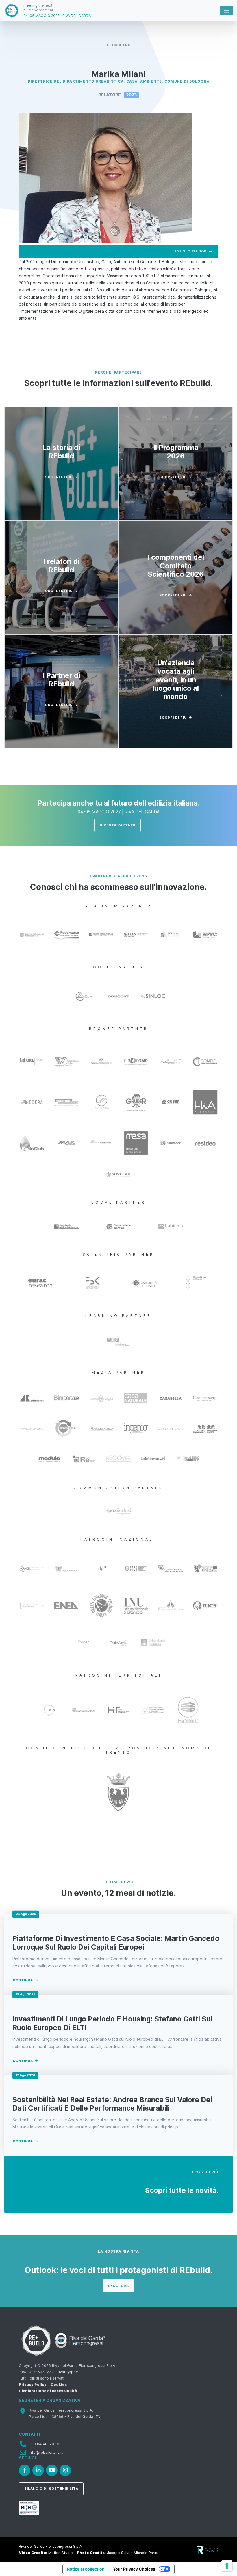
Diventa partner (118, 825)
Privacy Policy (33, 2385)
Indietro (121, 45)
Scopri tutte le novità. (182, 2190)
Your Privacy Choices (134, 2569)
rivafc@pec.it (69, 2372)
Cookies (59, 2385)
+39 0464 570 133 (45, 2444)
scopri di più (59, 477)
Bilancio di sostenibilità (51, 2489)
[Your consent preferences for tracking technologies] (227, 2566)
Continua (23, 1980)
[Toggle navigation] (226, 11)
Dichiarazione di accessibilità (48, 2391)
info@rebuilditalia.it (46, 2452)
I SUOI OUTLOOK (191, 251)
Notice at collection (86, 2569)
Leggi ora (118, 2286)
